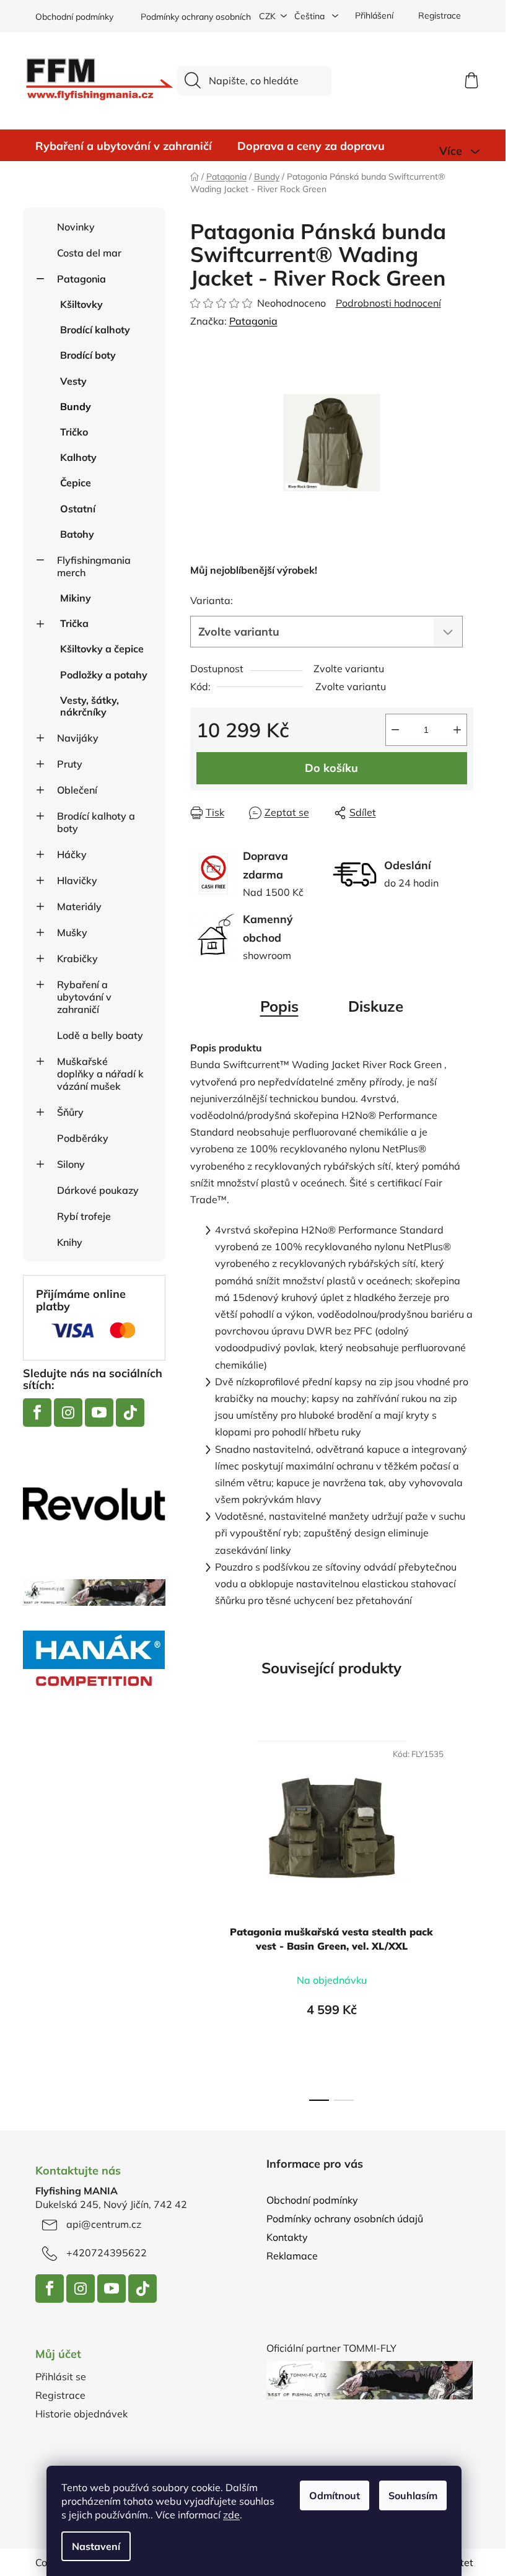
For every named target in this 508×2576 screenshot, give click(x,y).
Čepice (76, 483)
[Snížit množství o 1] (395, 730)
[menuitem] (124, 146)
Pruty (70, 764)
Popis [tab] (279, 1006)
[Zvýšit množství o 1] (457, 730)
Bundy (76, 406)
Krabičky (77, 958)
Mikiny (76, 598)
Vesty (73, 381)
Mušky (72, 932)
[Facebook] (37, 1413)
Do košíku (331, 768)
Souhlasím (413, 2495)
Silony (71, 1164)
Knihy (70, 1242)
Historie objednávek (81, 2414)
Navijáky (78, 738)
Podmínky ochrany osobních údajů (208, 17)
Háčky (72, 854)
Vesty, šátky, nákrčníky (90, 706)
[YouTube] (99, 1413)
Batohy (77, 534)
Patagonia (81, 279)
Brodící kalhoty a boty (96, 822)
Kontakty (287, 2237)
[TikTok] (130, 1413)
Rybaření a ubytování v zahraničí (84, 997)
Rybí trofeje (84, 1216)
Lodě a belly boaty (100, 1035)
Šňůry (70, 1112)
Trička (74, 623)
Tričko (74, 432)
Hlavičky (77, 880)
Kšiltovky (81, 304)
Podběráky (83, 1138)
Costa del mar (89, 253)
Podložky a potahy (104, 675)
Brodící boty (88, 355)
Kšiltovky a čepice (102, 649)
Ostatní (78, 509)
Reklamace (292, 2256)
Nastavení (96, 2546)
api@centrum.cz (104, 2224)
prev (200, 1917)
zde (231, 2515)
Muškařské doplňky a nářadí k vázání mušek (100, 1074)
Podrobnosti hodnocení (388, 303)
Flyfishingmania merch (94, 566)
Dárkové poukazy (98, 1190)
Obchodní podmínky (74, 17)
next (463, 1917)
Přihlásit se (61, 2377)
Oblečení (77, 790)
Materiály (79, 906)
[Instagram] (68, 1413)
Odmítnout (335, 2495)
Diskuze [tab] (376, 1006)
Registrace (440, 15)
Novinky (76, 227)
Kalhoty (78, 457)
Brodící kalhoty (95, 330)
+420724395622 (107, 2253)
